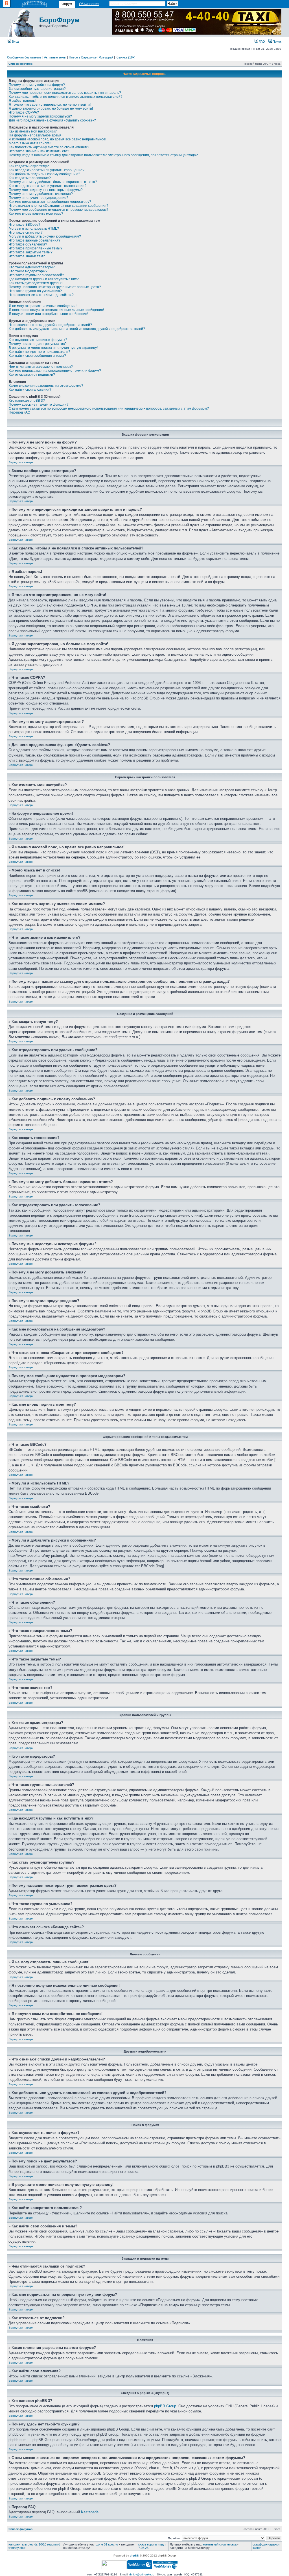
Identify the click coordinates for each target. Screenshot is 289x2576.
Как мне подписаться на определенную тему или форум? (55, 371)
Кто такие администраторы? (32, 267)
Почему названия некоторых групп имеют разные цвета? (55, 287)
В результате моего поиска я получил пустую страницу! (53, 348)
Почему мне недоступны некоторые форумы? (46, 190)
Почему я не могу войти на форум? (37, 85)
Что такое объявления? (28, 244)
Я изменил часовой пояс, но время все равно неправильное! (57, 139)
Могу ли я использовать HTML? (34, 229)
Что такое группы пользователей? (36, 275)
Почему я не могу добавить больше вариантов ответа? (53, 182)
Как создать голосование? (30, 178)
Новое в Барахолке (83, 57)
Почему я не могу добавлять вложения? (41, 194)
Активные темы (55, 57)
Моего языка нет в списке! (30, 143)
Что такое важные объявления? (35, 240)
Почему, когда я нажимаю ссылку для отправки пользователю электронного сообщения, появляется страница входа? (103, 155)
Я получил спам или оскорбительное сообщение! (48, 314)
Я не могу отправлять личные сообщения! (43, 306)
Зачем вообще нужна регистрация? (37, 89)
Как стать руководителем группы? (36, 283)
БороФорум (59, 20)
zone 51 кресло (107, 2544)
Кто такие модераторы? (28, 271)
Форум (67, 4)
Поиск (277, 42)
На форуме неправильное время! (36, 135)
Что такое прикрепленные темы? (36, 248)
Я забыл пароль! (22, 101)
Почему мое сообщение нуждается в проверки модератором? (59, 210)
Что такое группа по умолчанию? (35, 291)
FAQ (261, 42)
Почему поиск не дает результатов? (38, 344)
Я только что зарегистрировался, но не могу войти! (50, 105)
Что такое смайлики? (26, 232)
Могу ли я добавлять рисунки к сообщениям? (45, 236)
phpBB (134, 2556)
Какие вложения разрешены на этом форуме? (46, 386)
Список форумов (20, 64)
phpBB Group (165, 2406)
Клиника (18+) (126, 57)
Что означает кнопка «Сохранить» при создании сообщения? (59, 206)
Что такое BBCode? (25, 225)
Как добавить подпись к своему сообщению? (44, 174)
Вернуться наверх (21, 462)
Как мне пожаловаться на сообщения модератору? (50, 202)
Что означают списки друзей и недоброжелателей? (50, 325)
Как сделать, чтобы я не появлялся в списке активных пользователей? (66, 97)
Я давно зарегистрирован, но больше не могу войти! (51, 108)
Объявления (89, 4)
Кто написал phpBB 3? (27, 401)
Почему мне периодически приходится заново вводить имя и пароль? (65, 93)
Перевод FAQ (19, 412)
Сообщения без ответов (24, 57)
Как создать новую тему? (29, 166)
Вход (15, 42)
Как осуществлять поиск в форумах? (38, 340)
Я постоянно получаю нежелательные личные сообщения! (56, 310)
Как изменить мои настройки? (33, 131)
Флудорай (106, 57)
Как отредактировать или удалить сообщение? (47, 170)
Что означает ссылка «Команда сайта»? (41, 295)
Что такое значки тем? (27, 256)
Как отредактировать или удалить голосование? (48, 186)
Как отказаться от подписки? (32, 375)
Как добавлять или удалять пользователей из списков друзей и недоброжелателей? (77, 329)
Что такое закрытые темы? (31, 252)
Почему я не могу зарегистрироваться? (40, 116)
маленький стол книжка (220, 2544)
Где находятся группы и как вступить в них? (44, 279)
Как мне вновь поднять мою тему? (36, 214)
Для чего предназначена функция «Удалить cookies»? (52, 120)
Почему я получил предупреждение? (39, 198)
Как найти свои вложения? (30, 390)
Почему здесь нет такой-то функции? (39, 405)
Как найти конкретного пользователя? (40, 352)
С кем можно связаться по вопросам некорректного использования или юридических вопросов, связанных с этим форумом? (109, 408)
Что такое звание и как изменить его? (39, 151)
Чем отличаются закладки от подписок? (41, 367)
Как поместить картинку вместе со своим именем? (49, 147)
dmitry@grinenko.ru (142, 2574)
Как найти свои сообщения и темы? (37, 356)
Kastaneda (90, 2512)
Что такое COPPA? (24, 112)
